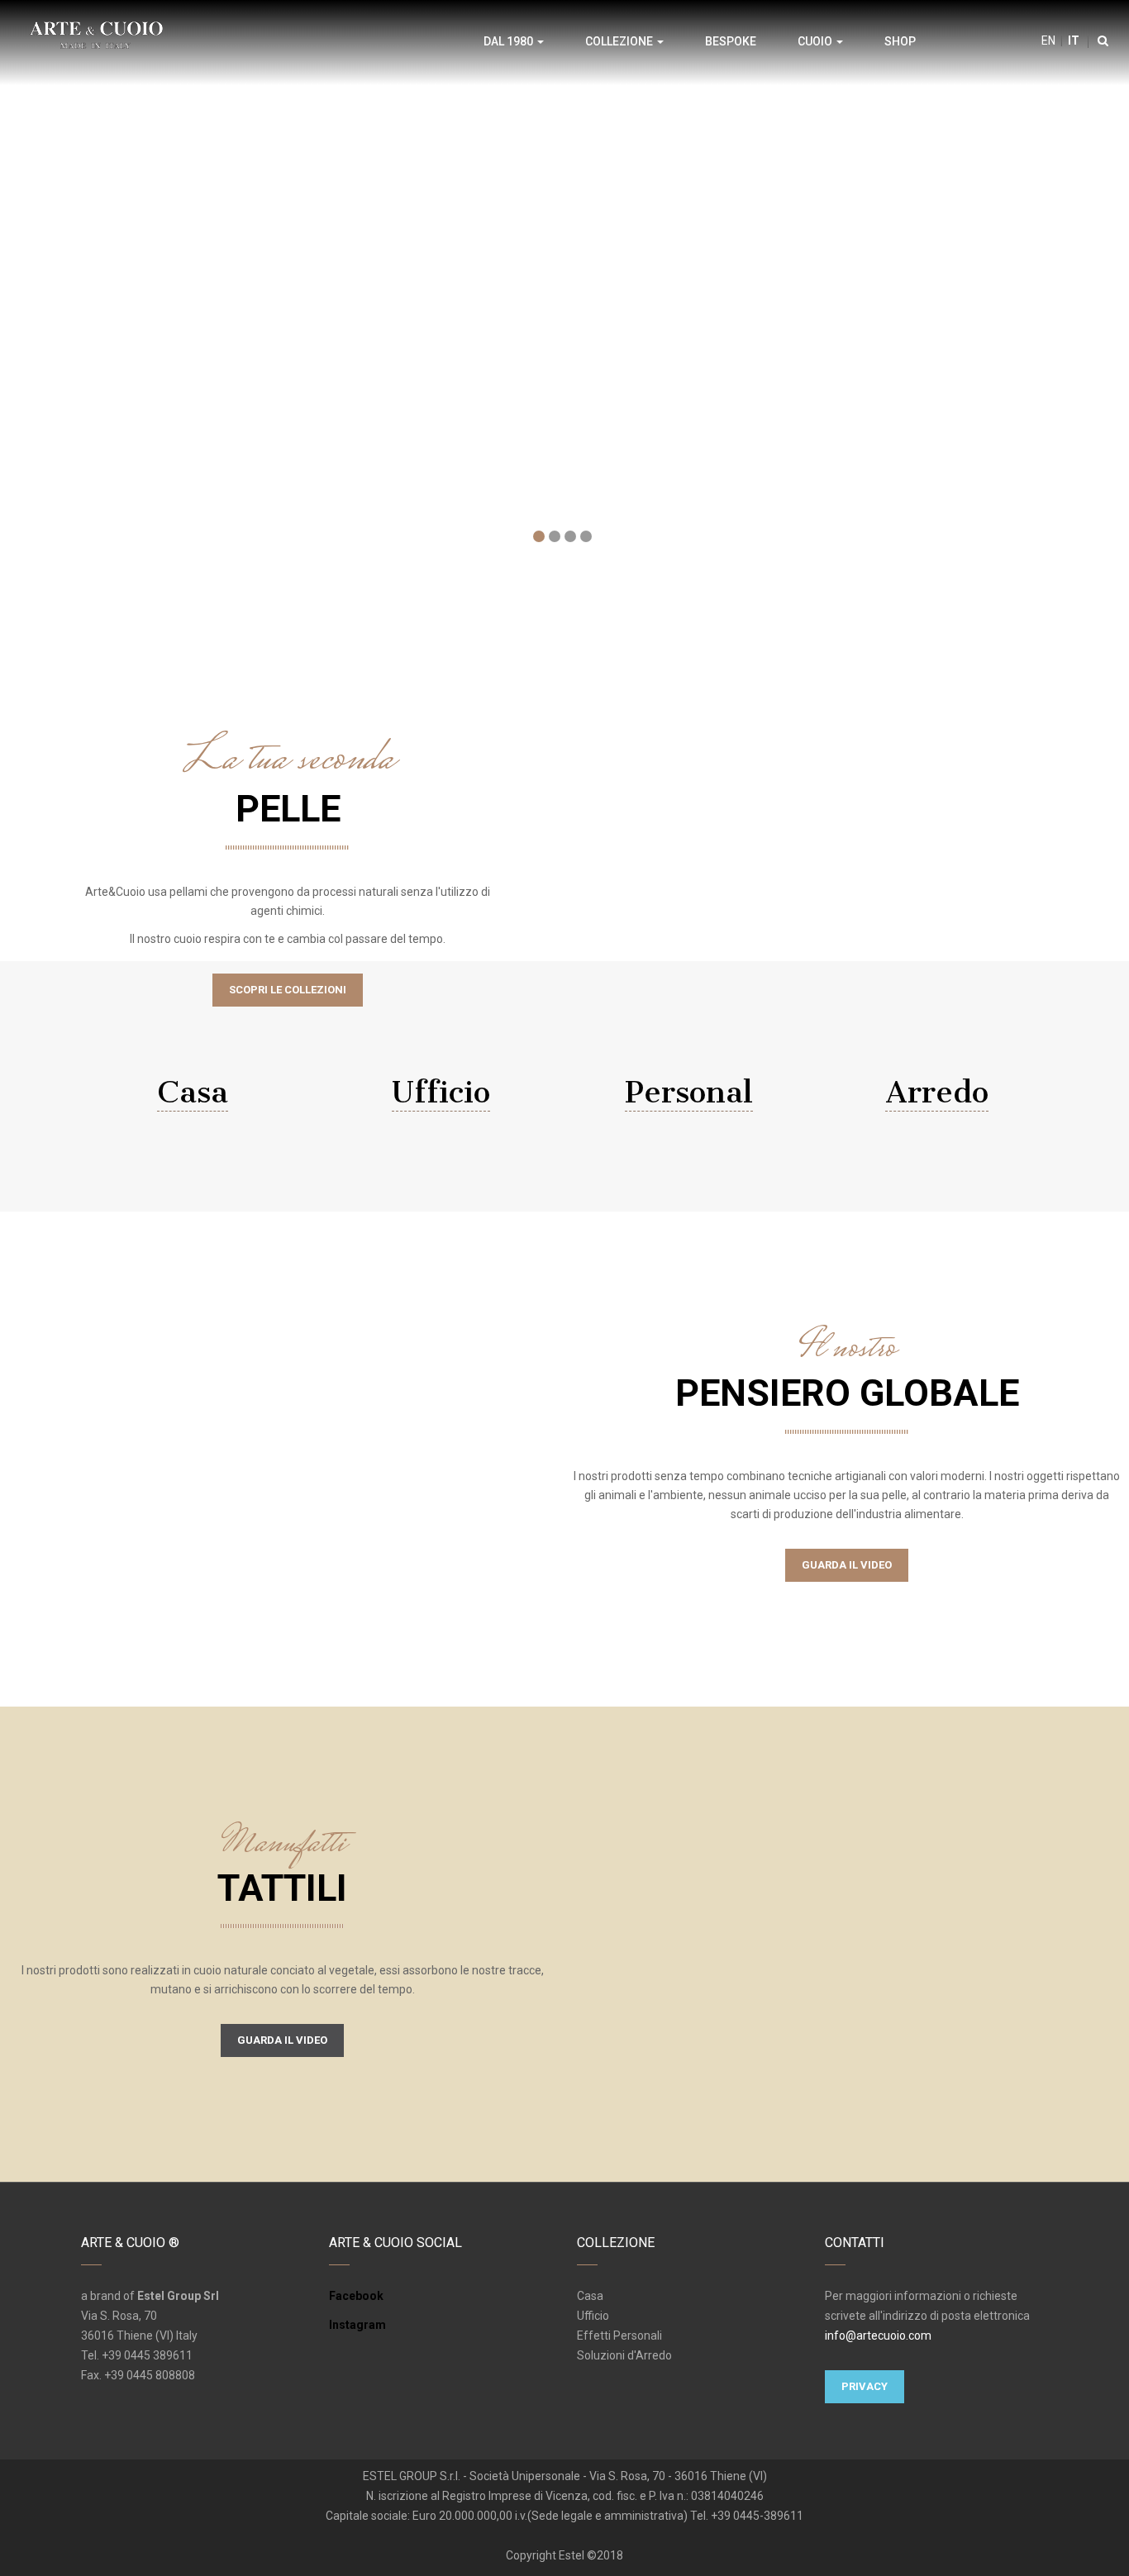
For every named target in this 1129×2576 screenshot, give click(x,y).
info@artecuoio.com (878, 2336)
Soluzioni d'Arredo (624, 2355)
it (1072, 40)
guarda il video (282, 2040)
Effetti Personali (619, 2336)
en (1048, 40)
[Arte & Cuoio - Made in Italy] (96, 34)
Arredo (937, 1092)
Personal (689, 1092)
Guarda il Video (847, 1565)
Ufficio (441, 1092)
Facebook (356, 2296)
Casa (193, 1092)
